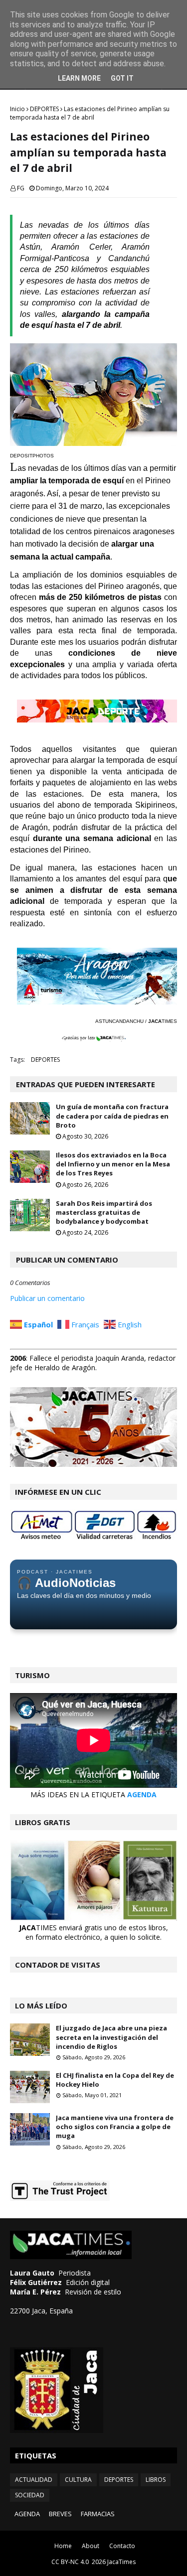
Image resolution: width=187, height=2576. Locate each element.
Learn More (79, 78)
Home (63, 2546)
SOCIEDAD (30, 2495)
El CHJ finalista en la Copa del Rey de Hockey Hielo (115, 2080)
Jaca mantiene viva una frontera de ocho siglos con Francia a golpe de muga (115, 2127)
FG (21, 188)
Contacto (122, 2546)
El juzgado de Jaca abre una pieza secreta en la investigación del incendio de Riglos (111, 2037)
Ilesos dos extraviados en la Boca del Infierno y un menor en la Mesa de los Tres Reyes (113, 1164)
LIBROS (156, 2480)
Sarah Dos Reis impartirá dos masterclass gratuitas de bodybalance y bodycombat (104, 1212)
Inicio (17, 109)
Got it (122, 78)
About (91, 2546)
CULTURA (78, 2480)
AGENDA (142, 1794)
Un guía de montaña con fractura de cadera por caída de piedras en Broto (112, 1116)
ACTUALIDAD (34, 2480)
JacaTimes (121, 2562)
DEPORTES (44, 109)
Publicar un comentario (47, 1298)
